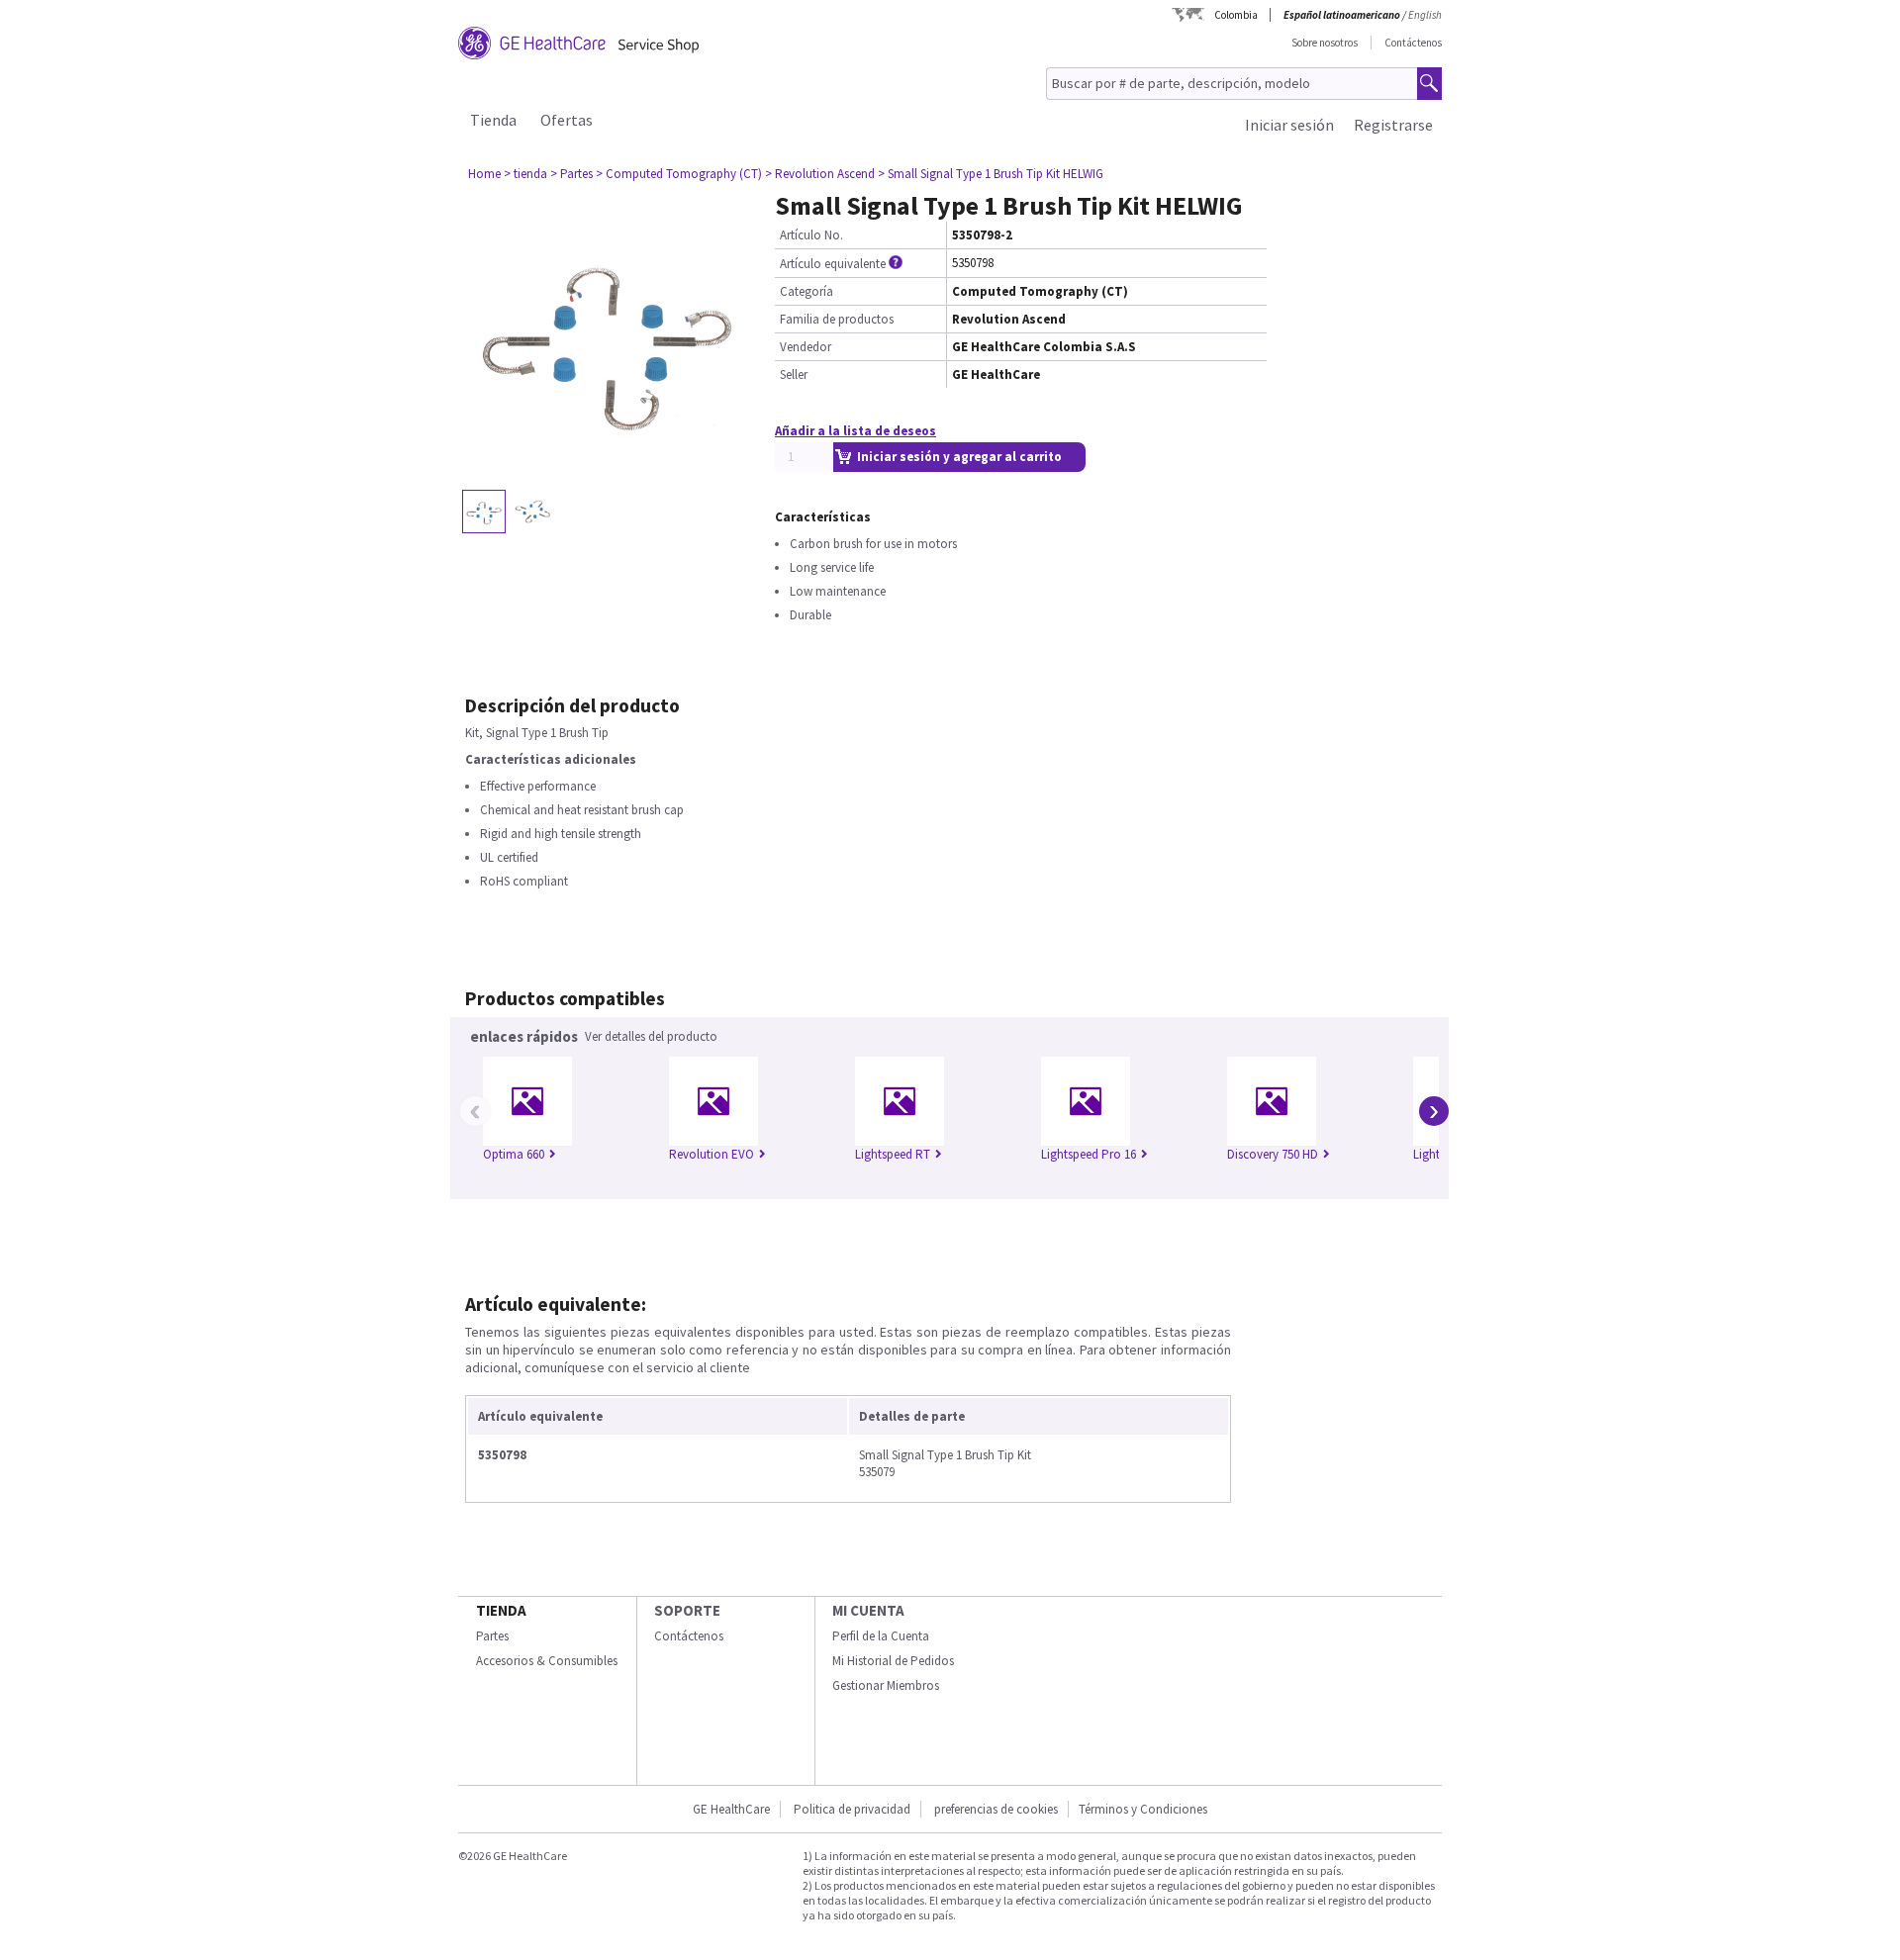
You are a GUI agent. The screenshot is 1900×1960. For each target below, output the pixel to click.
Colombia (1236, 15)
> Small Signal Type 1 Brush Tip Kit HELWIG (991, 174)
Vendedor (806, 347)
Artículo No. (811, 235)
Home (484, 174)
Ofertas (567, 120)
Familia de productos (837, 319)
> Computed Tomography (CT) (679, 174)
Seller (794, 374)
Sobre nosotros (1325, 43)
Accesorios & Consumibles (547, 1661)
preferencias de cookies (996, 1809)
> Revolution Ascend (820, 174)
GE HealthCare (731, 1809)
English (1425, 15)
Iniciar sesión (1289, 125)
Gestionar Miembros (886, 1685)
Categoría (807, 291)
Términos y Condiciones (1143, 1809)
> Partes (571, 174)
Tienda (493, 120)
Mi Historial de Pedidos (893, 1661)
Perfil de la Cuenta (881, 1636)
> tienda (525, 174)
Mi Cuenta (868, 1610)
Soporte (687, 1610)
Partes (492, 1636)
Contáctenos (1413, 43)
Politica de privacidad (852, 1809)
